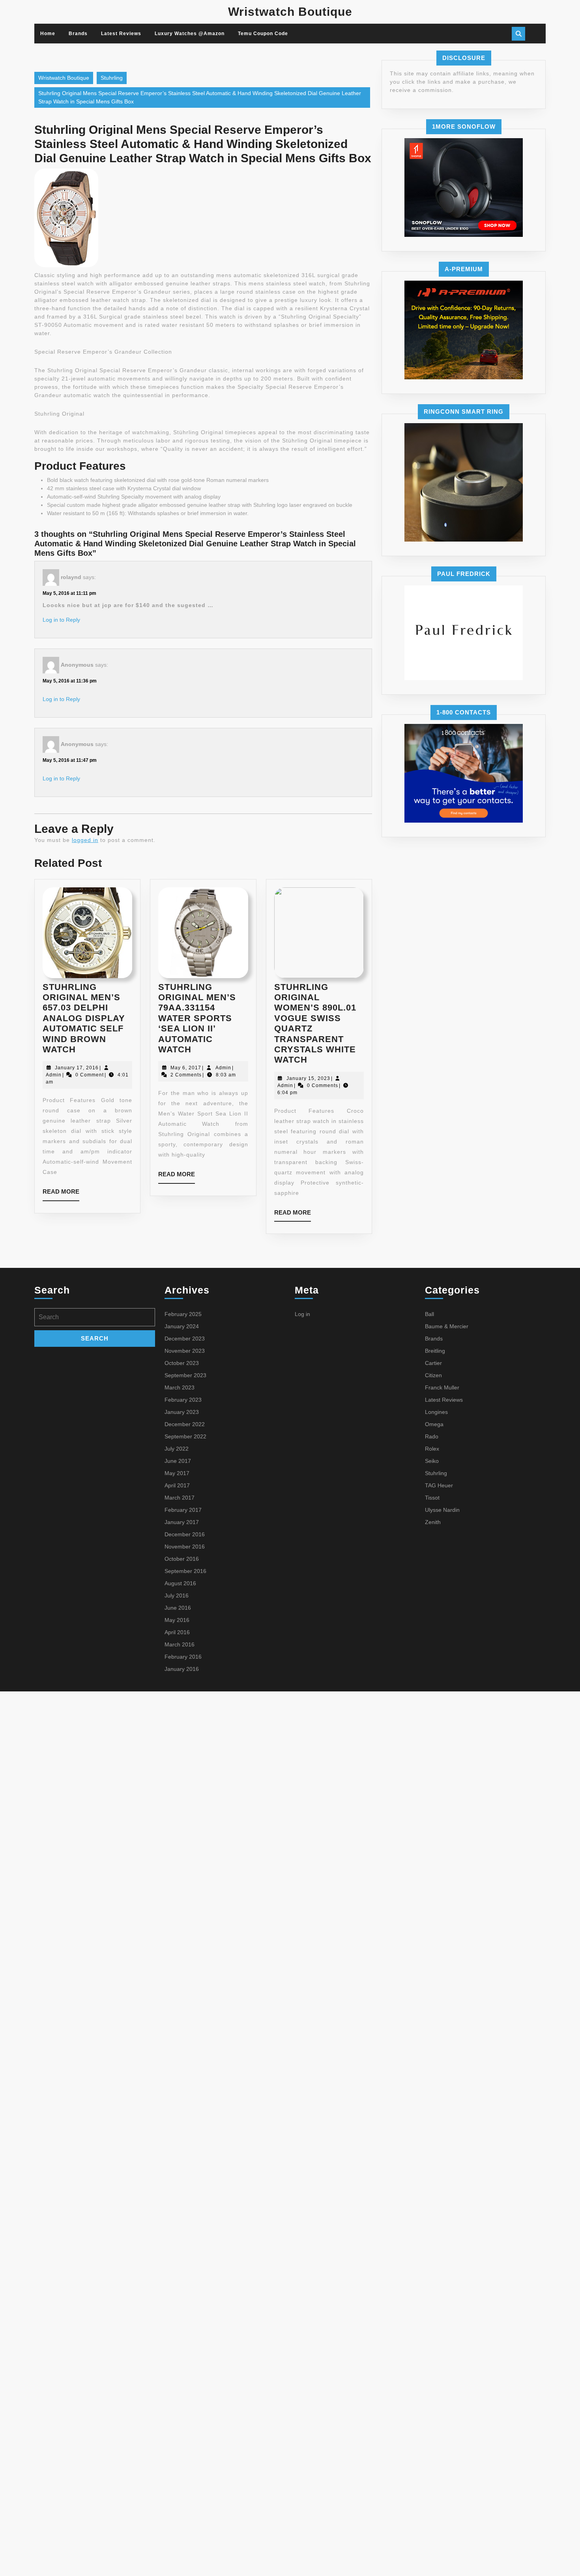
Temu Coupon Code (263, 34)
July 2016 (177, 1595)
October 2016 (182, 1559)
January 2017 (182, 1522)
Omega (434, 1424)
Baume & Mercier (447, 1326)
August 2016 (180, 1583)
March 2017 (180, 1498)
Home (48, 34)
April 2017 (177, 1485)
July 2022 (177, 1449)
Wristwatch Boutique (290, 12)
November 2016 (185, 1547)
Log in (302, 1314)
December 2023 (185, 1339)
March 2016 (180, 1644)
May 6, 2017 (186, 1068)
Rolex (432, 1449)
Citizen (433, 1375)
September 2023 (185, 1375)
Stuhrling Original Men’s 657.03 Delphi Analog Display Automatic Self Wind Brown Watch (84, 1018)
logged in (85, 840)
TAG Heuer (439, 1485)
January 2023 (182, 1412)
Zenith (433, 1522)
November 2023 (185, 1351)
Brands (78, 34)
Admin (54, 1075)
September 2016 (185, 1571)
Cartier (433, 1363)
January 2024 (182, 1326)
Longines (436, 1412)
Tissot (432, 1498)
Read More (61, 1194)
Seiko (432, 1461)
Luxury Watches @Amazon (190, 34)
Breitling (435, 1351)
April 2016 (177, 1632)
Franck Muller (442, 1387)
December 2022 (185, 1424)
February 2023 (183, 1400)
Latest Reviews (121, 34)
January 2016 (182, 1669)
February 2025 (183, 1314)
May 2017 (177, 1473)
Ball (429, 1314)
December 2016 (185, 1534)
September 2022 (185, 1436)
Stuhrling (112, 78)
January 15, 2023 (308, 1078)
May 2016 (177, 1620)
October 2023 (182, 1363)
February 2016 (183, 1657)
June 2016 (178, 1608)
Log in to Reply (61, 620)
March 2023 (180, 1387)
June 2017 (178, 1461)
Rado (432, 1436)
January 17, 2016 (77, 1068)
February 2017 (183, 1510)
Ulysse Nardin (442, 1510)
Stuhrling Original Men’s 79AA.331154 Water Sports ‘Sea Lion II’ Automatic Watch (197, 1018)
